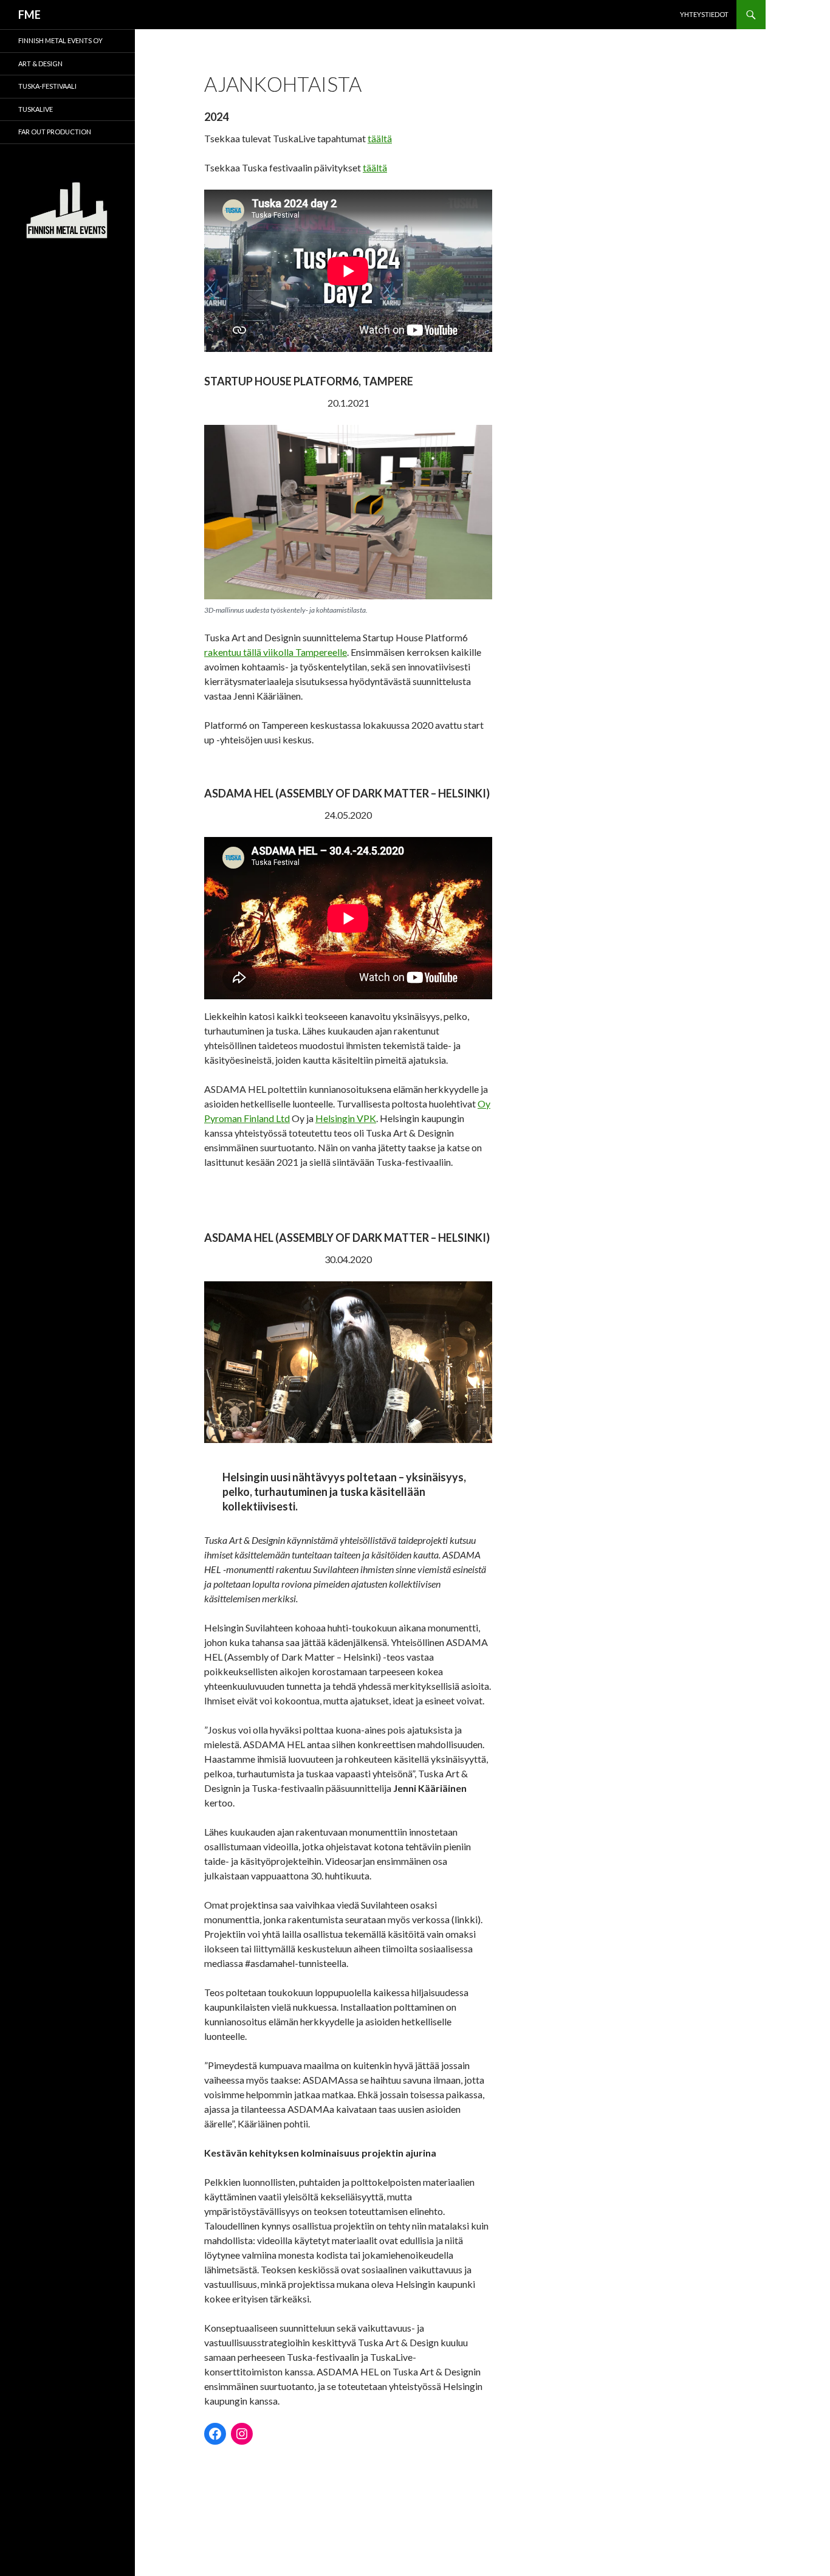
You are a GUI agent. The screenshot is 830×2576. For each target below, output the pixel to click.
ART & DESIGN (40, 64)
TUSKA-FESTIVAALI (47, 86)
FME (29, 15)
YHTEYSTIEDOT (704, 14)
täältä (380, 138)
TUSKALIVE (36, 109)
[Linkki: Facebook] (215, 2434)
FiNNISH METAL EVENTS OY (60, 40)
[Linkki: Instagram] (242, 2434)
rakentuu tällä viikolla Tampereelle (276, 652)
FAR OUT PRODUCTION (55, 132)
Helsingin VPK (346, 1118)
